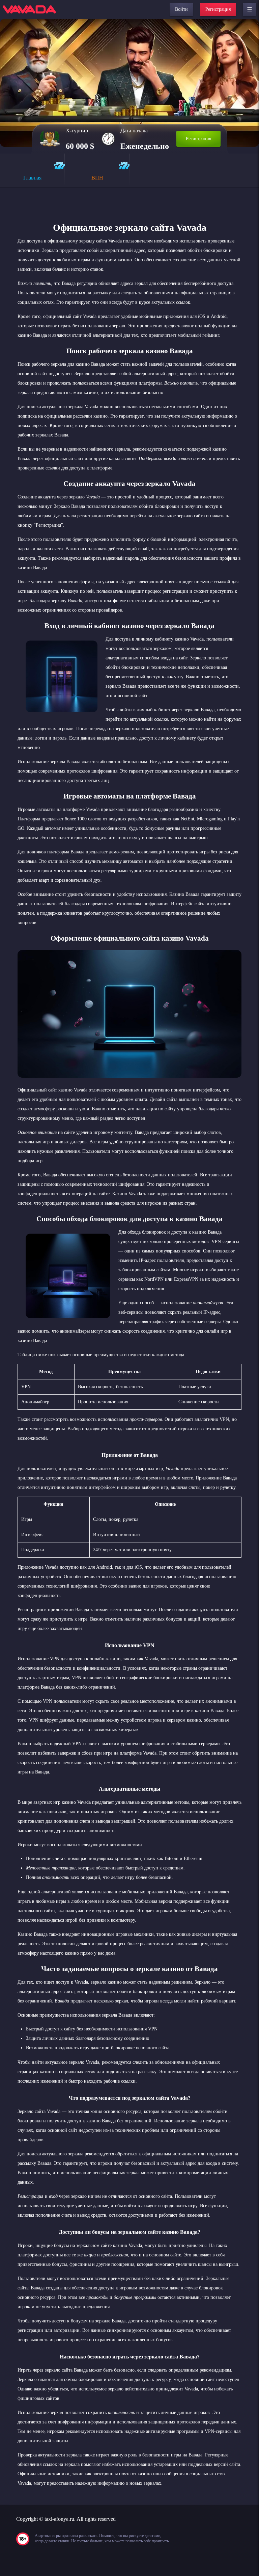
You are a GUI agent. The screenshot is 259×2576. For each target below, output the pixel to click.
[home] (29, 9)
